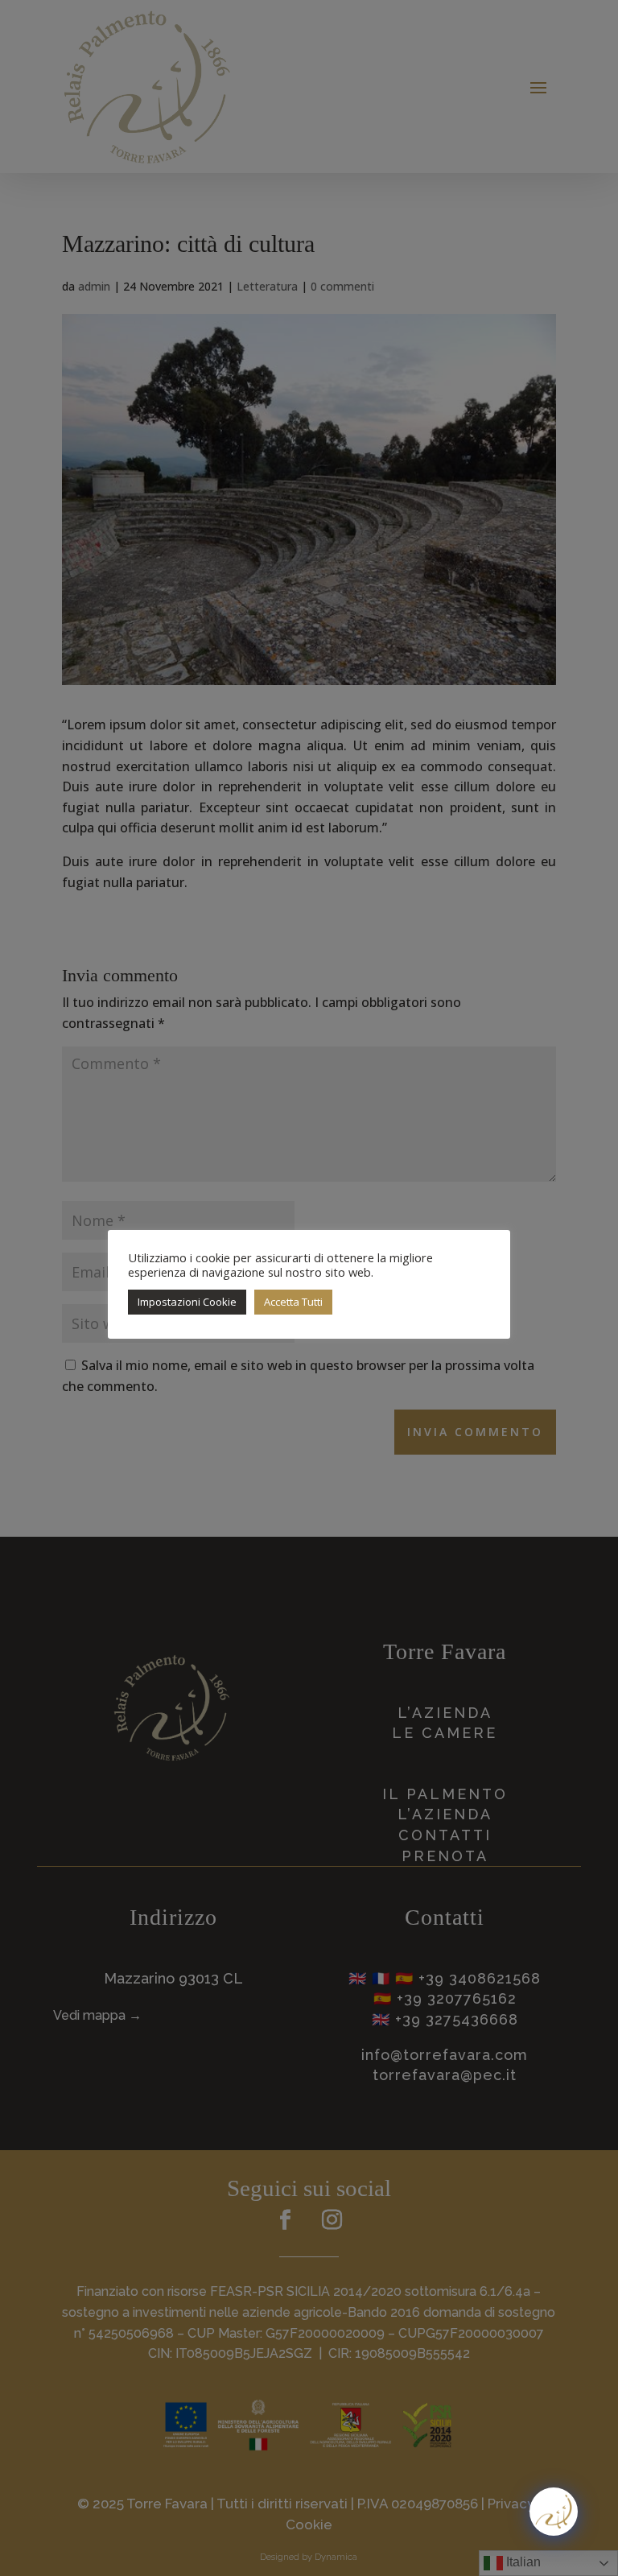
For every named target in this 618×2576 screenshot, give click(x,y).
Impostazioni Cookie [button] (187, 1302)
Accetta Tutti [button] (293, 1302)
